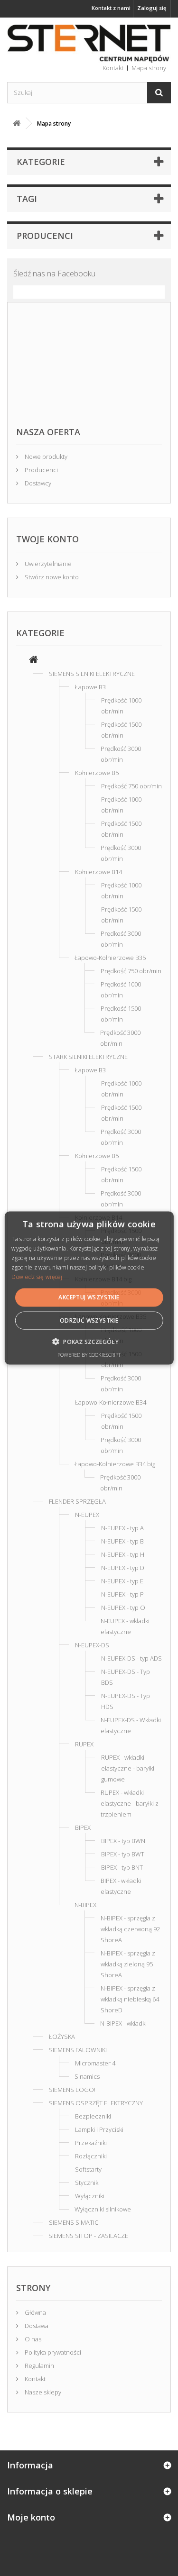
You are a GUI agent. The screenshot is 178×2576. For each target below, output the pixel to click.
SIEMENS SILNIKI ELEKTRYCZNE (92, 674)
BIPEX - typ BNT (122, 1867)
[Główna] (33, 660)
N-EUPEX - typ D (123, 1568)
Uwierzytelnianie (47, 564)
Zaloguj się (152, 8)
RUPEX (84, 1744)
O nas (32, 2339)
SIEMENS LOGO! (72, 2090)
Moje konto (31, 2517)
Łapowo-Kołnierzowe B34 (111, 1402)
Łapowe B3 (90, 687)
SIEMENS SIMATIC (74, 2222)
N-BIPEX (85, 1905)
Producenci (45, 236)
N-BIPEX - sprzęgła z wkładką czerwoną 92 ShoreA (130, 1929)
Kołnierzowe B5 (97, 773)
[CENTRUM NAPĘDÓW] (89, 44)
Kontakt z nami (111, 8)
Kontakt (34, 2379)
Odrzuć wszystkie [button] (89, 1320)
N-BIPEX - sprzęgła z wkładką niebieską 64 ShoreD (130, 1999)
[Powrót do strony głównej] (17, 123)
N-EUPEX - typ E (122, 1581)
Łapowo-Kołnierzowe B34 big (115, 1464)
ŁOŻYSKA (62, 2037)
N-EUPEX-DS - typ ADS (131, 1658)
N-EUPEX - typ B (122, 1541)
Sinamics (87, 2076)
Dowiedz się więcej (37, 1276)
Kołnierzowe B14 (98, 872)
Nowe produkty (45, 457)
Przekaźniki (91, 2143)
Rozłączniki (91, 2156)
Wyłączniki (90, 2196)
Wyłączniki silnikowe (103, 2209)
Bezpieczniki (93, 2116)
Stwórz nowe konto (51, 577)
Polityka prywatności (52, 2352)
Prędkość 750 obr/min (131, 786)
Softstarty (88, 2169)
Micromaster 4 (95, 2063)
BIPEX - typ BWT (123, 1854)
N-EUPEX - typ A (122, 1528)
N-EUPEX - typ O (123, 1608)
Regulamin (39, 2366)
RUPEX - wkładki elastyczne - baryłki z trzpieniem (130, 1803)
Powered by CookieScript (89, 1354)
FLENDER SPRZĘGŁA (77, 1501)
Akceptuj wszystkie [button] (89, 1297)
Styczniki (87, 2183)
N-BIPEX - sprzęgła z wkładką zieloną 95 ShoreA (128, 1964)
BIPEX (83, 1827)
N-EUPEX (87, 1515)
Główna (35, 2312)
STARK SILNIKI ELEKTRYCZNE (88, 1057)
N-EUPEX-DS (92, 1645)
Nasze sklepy (42, 2392)
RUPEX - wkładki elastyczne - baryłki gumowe (128, 1768)
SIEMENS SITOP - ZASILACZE (88, 2236)
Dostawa (36, 2326)
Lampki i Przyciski (99, 2129)
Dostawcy (37, 483)
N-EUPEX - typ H (123, 1554)
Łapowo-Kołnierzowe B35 (110, 958)
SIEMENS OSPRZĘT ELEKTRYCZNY (96, 2103)
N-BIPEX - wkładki (123, 2023)
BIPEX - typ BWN (123, 1841)
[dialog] (89, 1288)
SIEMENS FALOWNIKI (78, 2050)
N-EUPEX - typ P (122, 1594)
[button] (89, 1341)
